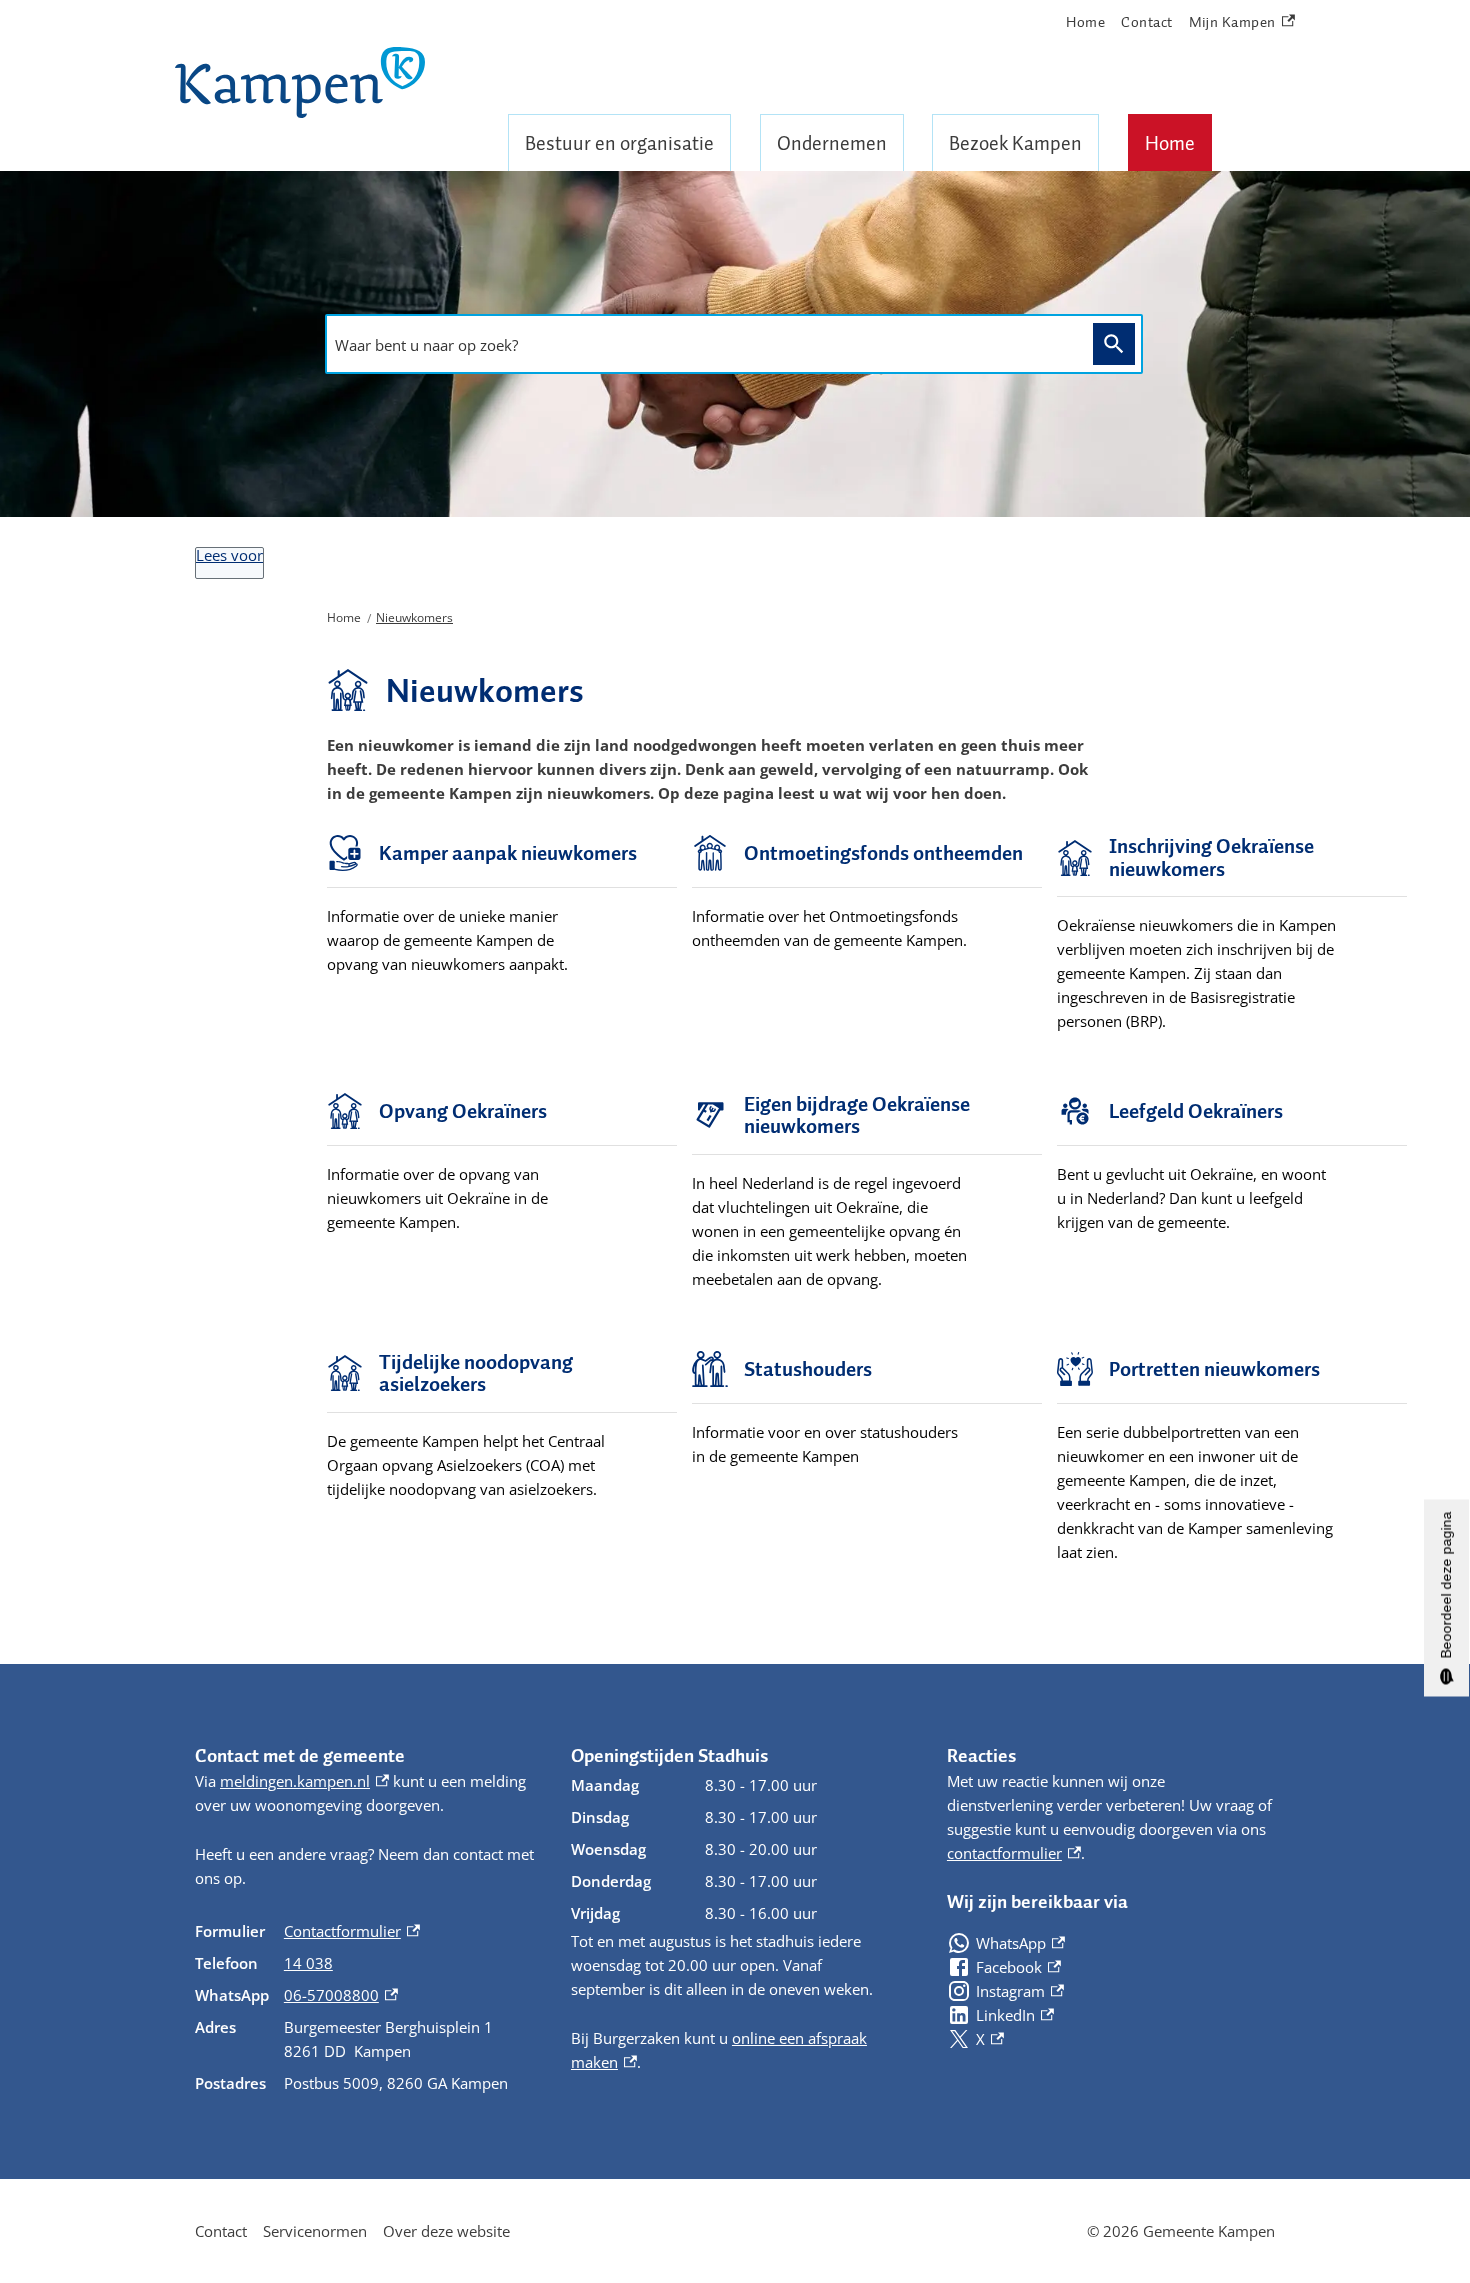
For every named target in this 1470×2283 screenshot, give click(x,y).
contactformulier (1014, 1853)
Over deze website (446, 2231)
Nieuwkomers (414, 617)
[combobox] (704, 345)
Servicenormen (315, 2231)
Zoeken (1114, 344)
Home (1170, 143)
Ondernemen (832, 143)
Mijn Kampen (1233, 23)
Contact (1147, 22)
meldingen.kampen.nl (304, 1781)
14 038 (308, 1963)
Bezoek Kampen (1015, 143)
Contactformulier (352, 1931)
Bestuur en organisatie (619, 143)
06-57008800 (341, 1995)
